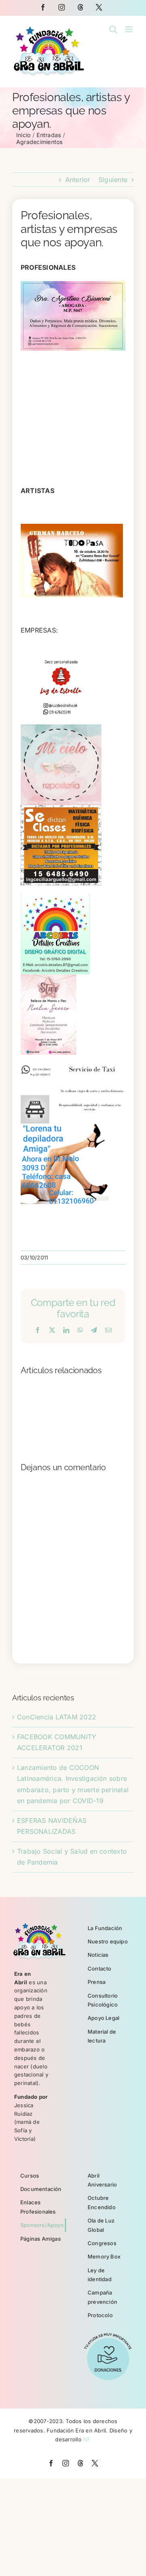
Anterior (78, 180)
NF (87, 2439)
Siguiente (113, 180)
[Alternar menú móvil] (130, 29)
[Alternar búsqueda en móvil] (113, 29)
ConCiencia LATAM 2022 (57, 1717)
